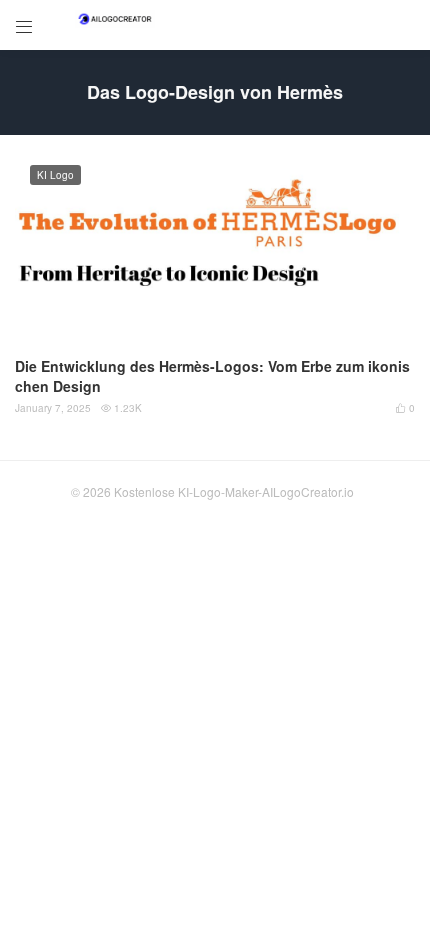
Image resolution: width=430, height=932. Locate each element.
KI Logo (55, 175)
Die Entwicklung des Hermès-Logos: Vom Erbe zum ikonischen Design (212, 376)
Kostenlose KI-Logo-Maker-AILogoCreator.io (234, 491)
